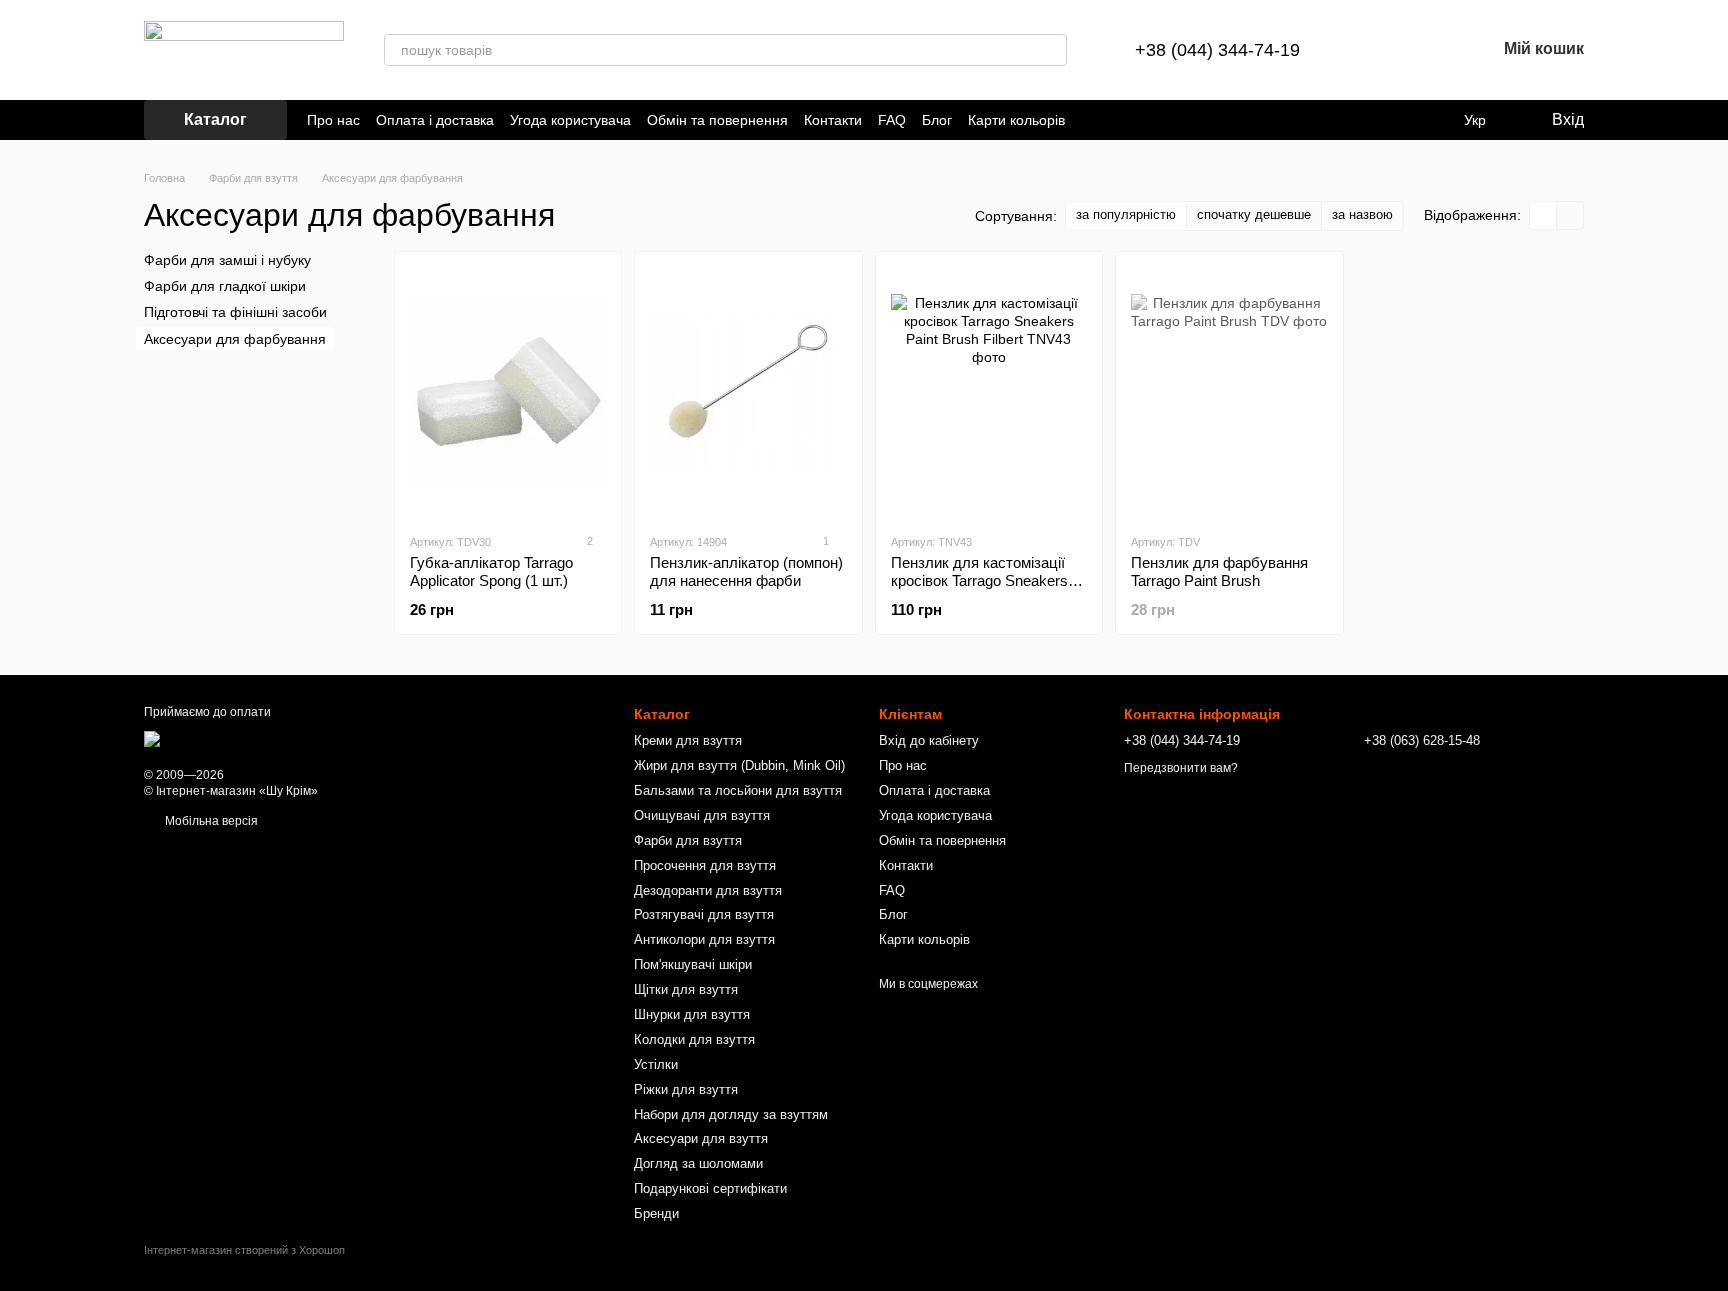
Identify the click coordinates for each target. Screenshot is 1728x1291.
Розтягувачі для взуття (704, 914)
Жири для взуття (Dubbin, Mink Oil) (739, 765)
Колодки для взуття (694, 1039)
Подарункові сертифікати (710, 1188)
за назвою (1362, 214)
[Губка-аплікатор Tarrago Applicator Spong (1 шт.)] (508, 392)
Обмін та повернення (717, 120)
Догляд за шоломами (698, 1163)
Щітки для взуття (686, 989)
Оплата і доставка (435, 120)
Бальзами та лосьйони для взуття (738, 790)
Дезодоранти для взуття (708, 890)
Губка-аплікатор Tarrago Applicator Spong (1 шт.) (491, 571)
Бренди (656, 1213)
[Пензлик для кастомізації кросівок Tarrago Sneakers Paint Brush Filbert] (989, 392)
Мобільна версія (210, 821)
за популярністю (1126, 214)
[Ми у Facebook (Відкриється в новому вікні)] (1093, 120)
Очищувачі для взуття (702, 815)
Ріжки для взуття (686, 1089)
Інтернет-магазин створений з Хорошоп (244, 1250)
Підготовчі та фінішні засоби (235, 312)
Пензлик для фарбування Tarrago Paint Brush (1219, 571)
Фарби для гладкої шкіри (225, 286)
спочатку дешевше (1254, 214)
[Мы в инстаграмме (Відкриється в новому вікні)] (1117, 120)
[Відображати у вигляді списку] (1570, 215)
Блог (937, 120)
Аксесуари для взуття (701, 1138)
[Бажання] (1428, 50)
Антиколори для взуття (704, 939)
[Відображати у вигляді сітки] (1543, 215)
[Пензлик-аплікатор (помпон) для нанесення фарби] (748, 392)
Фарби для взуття (688, 840)
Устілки (656, 1064)
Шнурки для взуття (692, 1014)
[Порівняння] (1376, 50)
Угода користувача (570, 120)
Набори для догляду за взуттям (731, 1114)
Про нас (333, 120)
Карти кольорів (1016, 120)
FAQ (892, 120)
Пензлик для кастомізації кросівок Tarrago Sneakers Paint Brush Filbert (979, 580)
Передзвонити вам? (1181, 768)
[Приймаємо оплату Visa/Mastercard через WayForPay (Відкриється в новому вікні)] (303, 738)
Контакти (833, 120)
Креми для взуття (688, 740)
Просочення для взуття (705, 865)
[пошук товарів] (1051, 50)
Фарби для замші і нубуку (227, 260)
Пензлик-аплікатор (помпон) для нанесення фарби (746, 571)
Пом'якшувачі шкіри (693, 964)
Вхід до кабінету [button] (929, 740)
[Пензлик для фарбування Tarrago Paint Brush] (1229, 392)
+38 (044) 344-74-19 (1217, 50)
